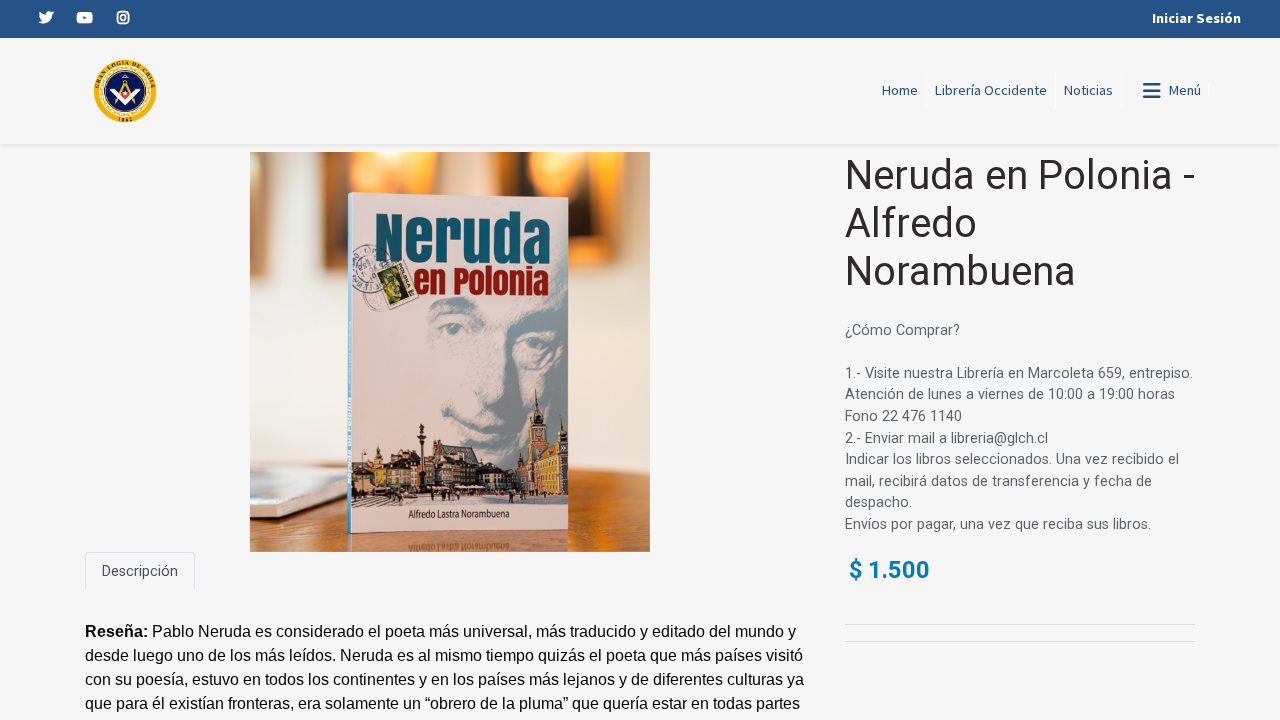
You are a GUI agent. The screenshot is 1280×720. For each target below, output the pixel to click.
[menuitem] (900, 91)
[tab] (140, 572)
